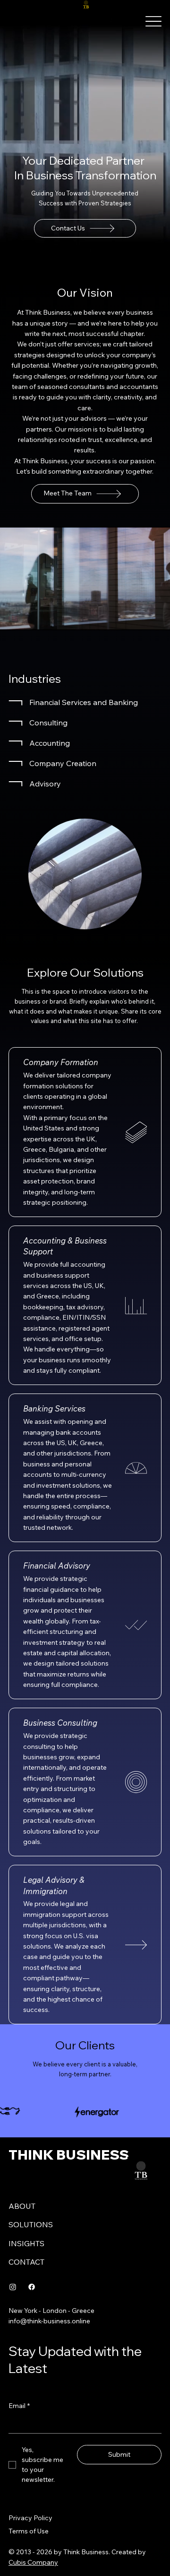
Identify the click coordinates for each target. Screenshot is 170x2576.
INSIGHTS (26, 2243)
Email (19, 2406)
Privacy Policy (30, 2518)
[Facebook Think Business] (32, 2287)
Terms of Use (29, 2531)
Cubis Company (33, 2562)
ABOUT (22, 2206)
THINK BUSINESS (69, 2154)
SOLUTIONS (31, 2224)
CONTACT (26, 2262)
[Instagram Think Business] (13, 2287)
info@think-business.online (49, 2321)
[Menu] (153, 22)
